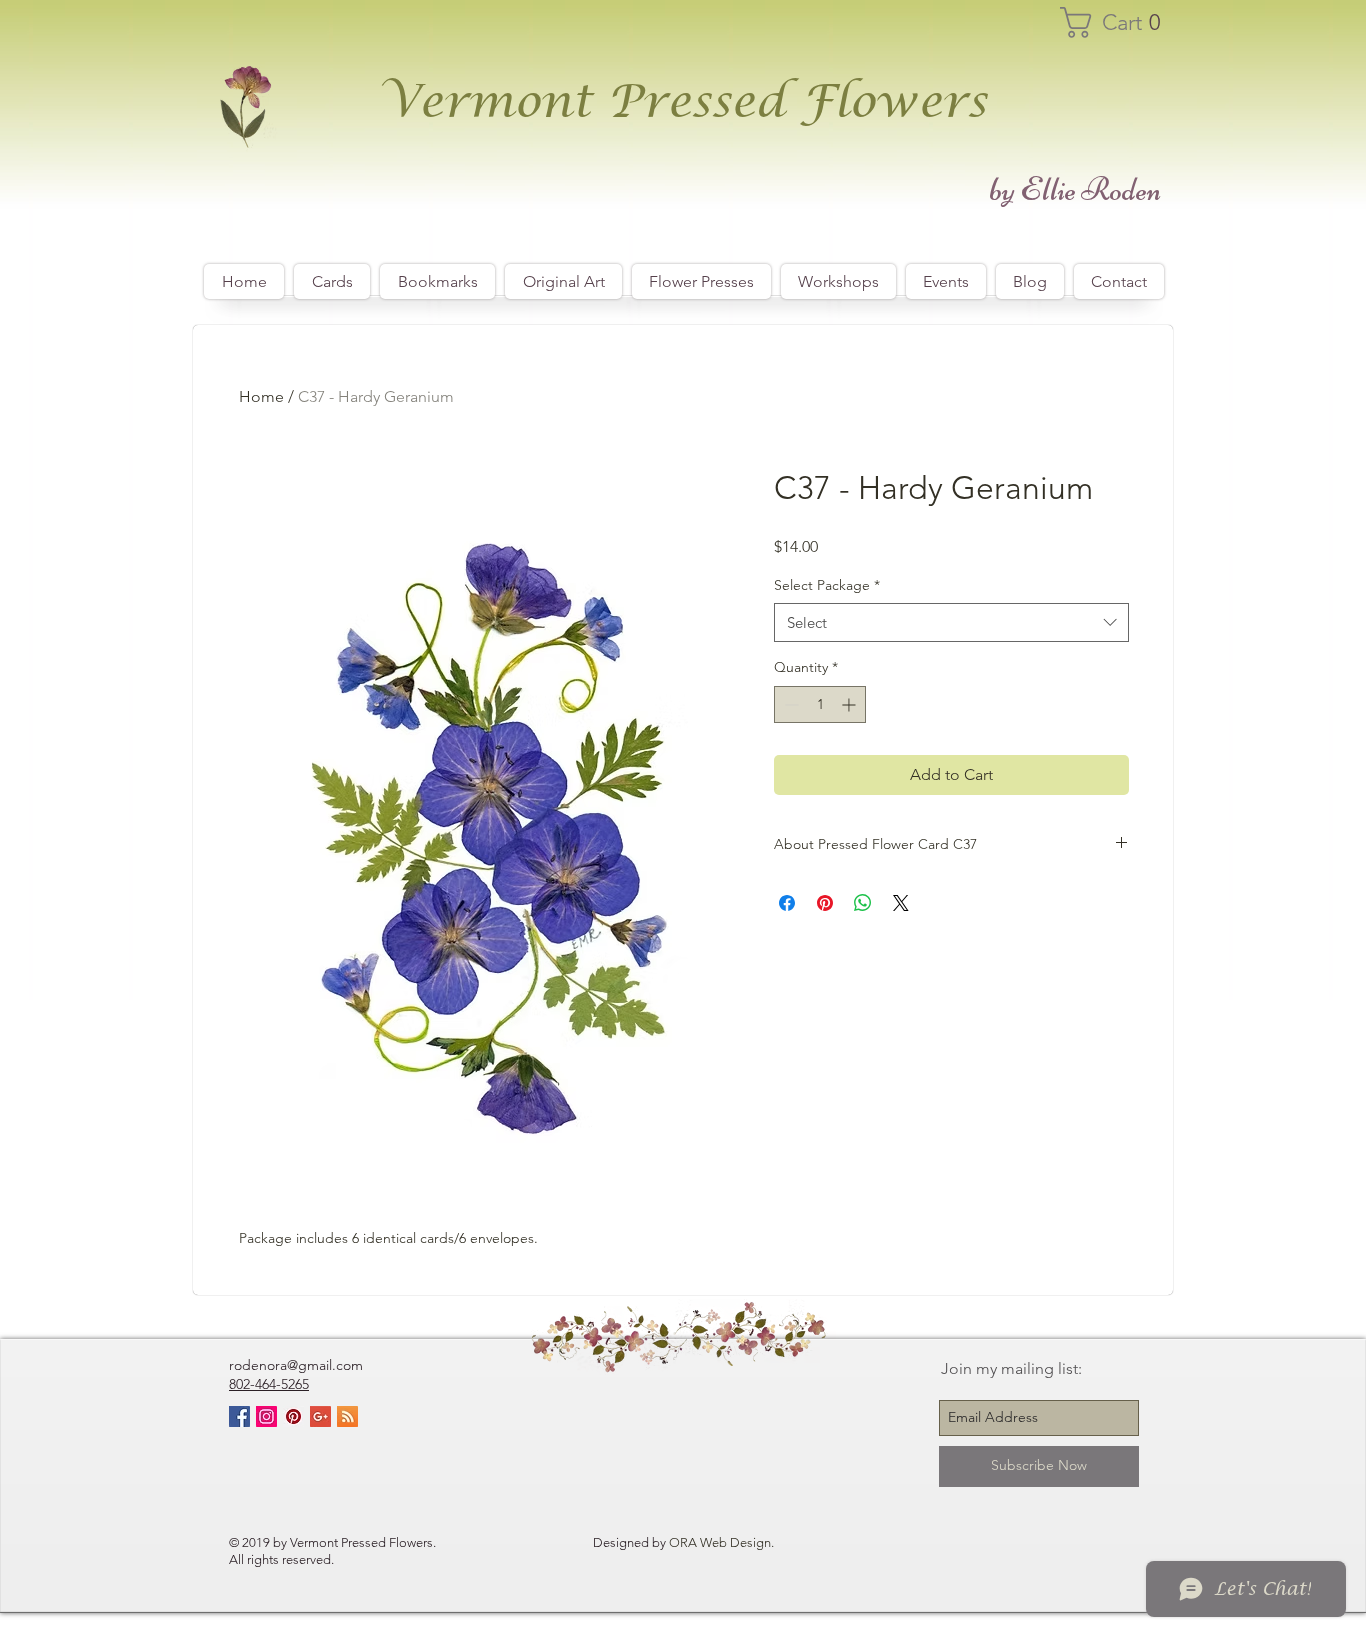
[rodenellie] (266, 1416)
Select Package (827, 585)
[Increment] (850, 704)
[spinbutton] (820, 704)
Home (261, 396)
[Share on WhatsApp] (863, 903)
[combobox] (951, 622)
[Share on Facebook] (787, 903)
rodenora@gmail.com (296, 1365)
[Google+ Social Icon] (320, 1416)
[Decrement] (789, 704)
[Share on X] (901, 903)
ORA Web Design (720, 1542)
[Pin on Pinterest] (825, 903)
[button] (1120, 22)
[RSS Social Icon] (347, 1416)
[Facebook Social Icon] (239, 1416)
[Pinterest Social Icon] (293, 1416)
